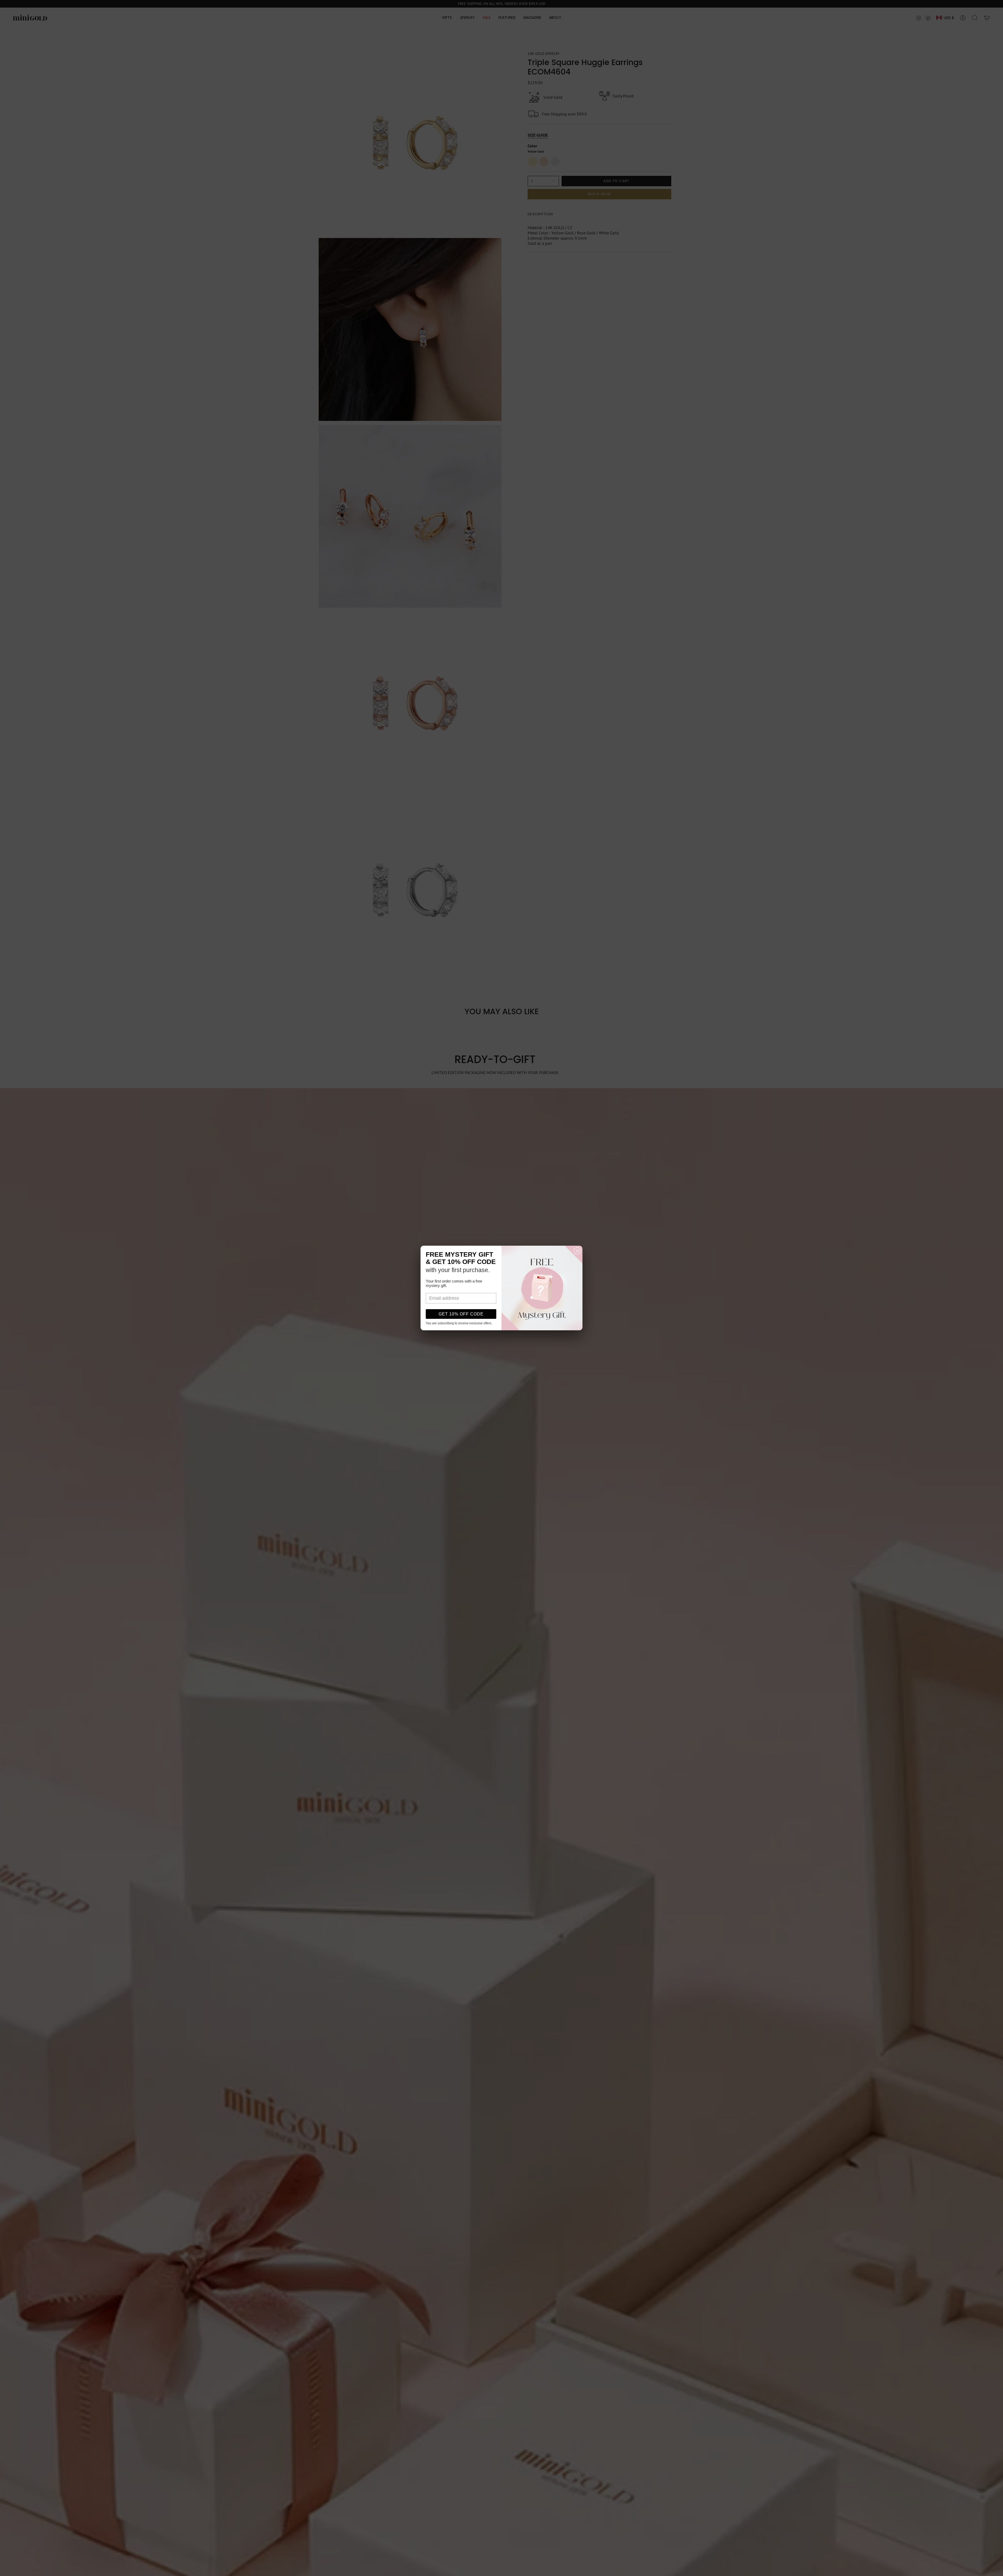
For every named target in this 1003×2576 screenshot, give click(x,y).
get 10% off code (461, 1314)
